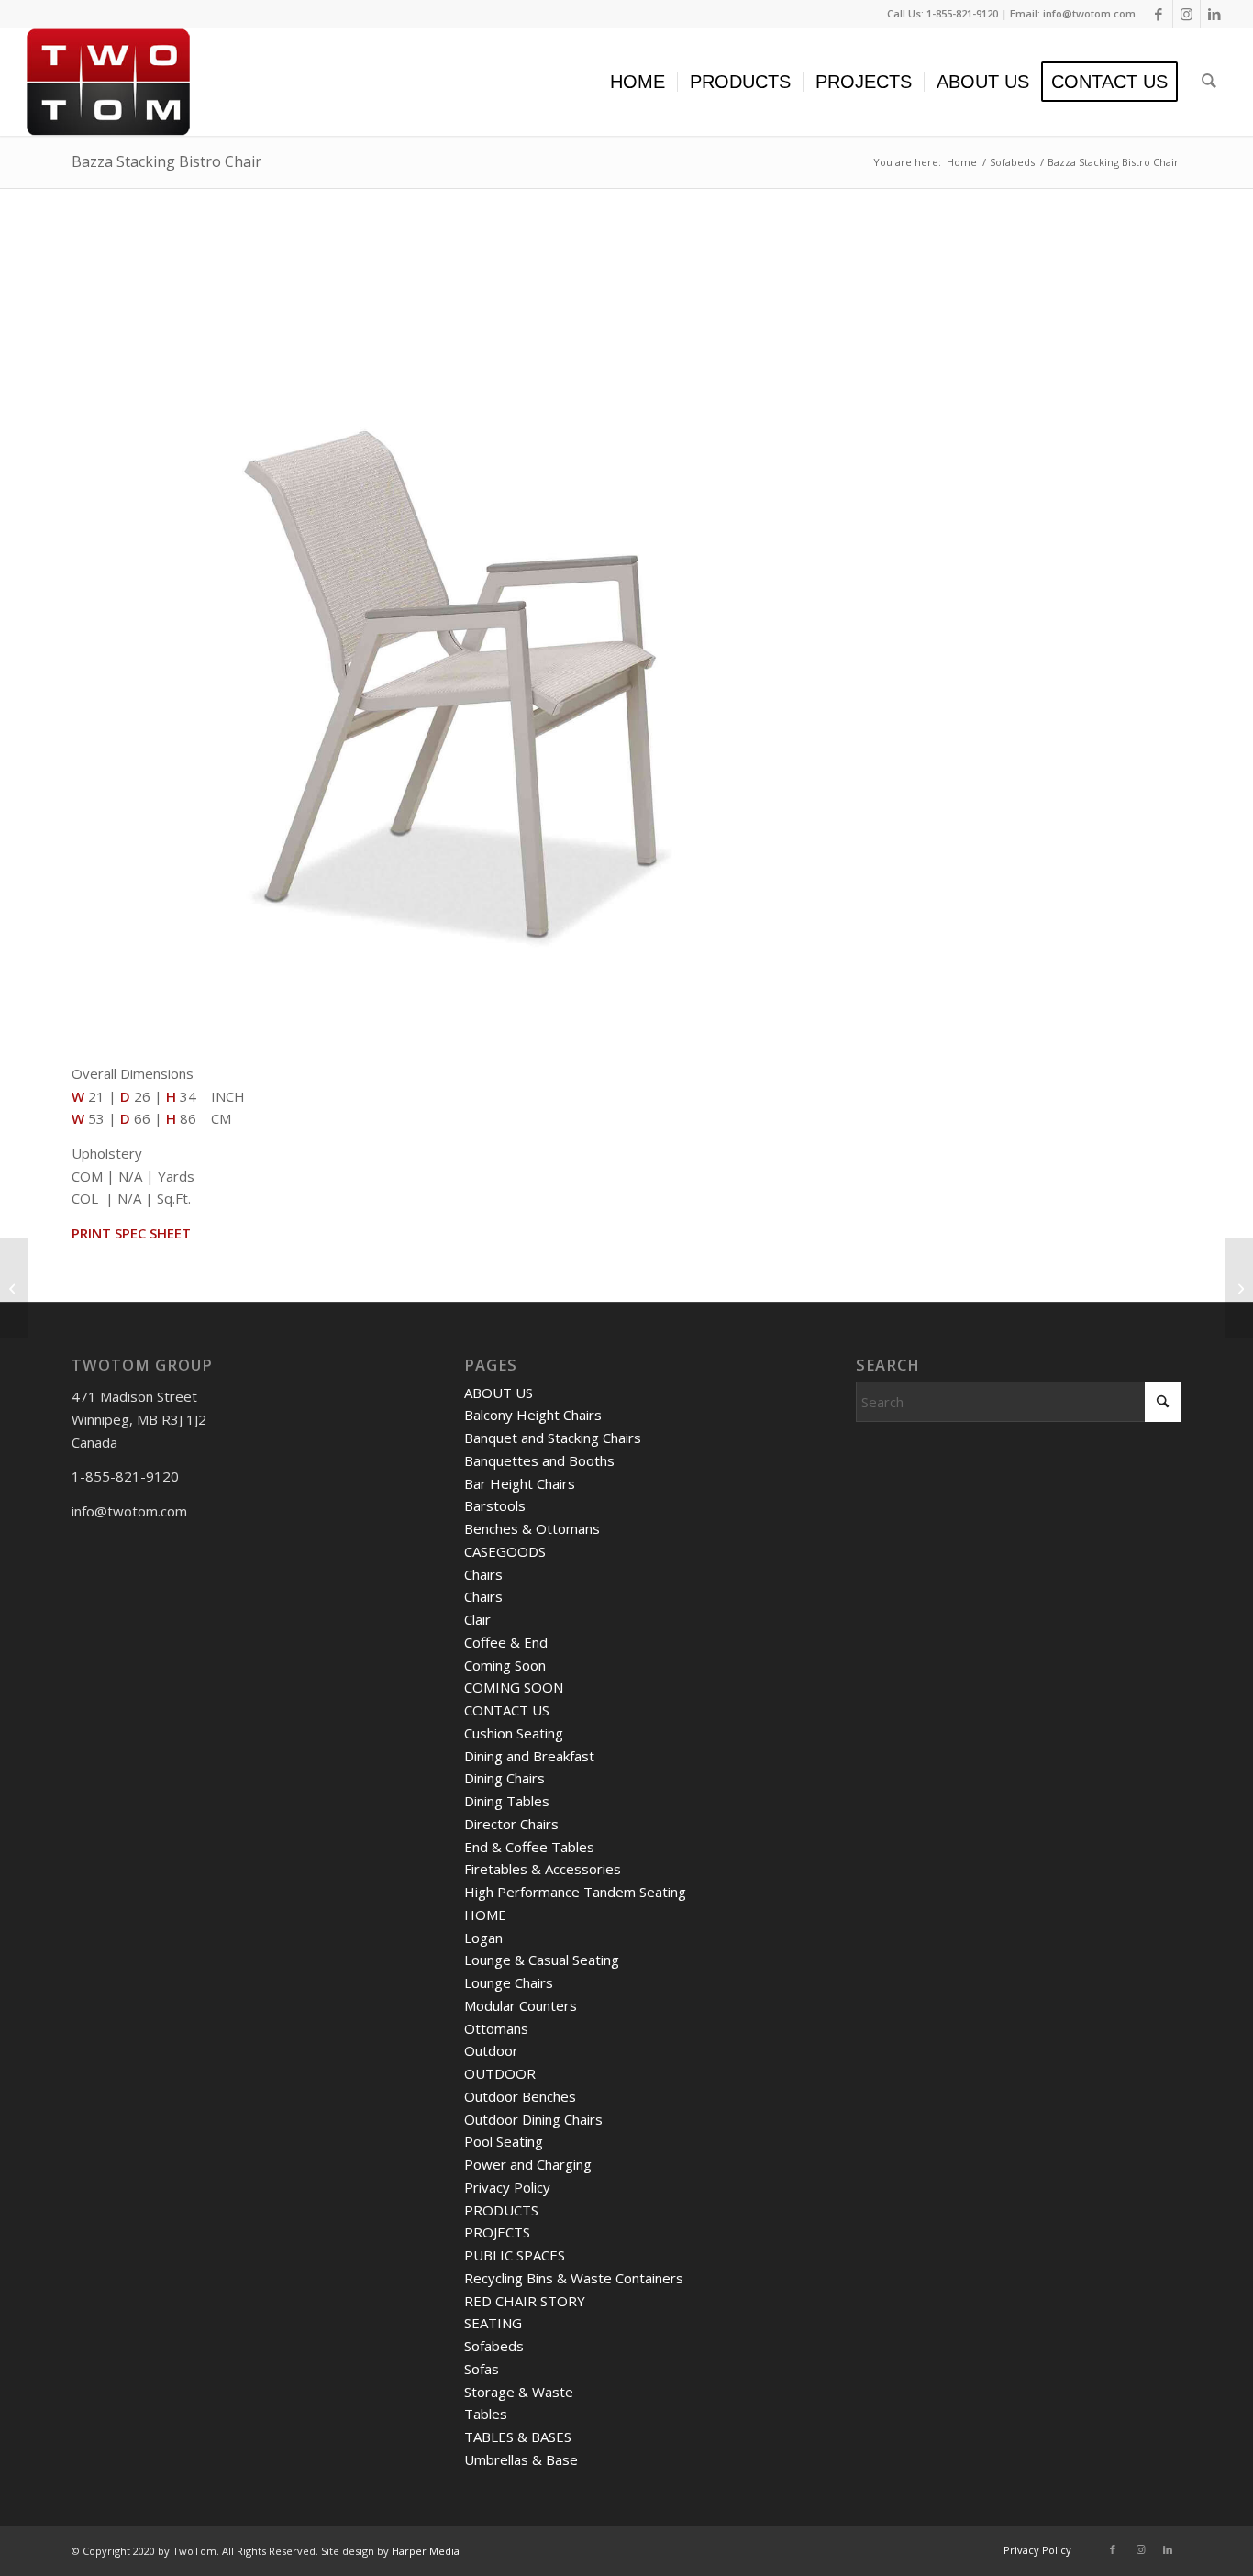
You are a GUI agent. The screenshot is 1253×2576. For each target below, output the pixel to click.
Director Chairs (511, 1824)
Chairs (483, 1574)
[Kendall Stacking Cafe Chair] (1239, 1288)
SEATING (493, 2323)
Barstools (495, 1505)
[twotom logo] (108, 82)
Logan (483, 1938)
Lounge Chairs (509, 1982)
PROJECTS (497, 2232)
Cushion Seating (514, 1733)
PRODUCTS (501, 2210)
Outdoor (491, 2050)
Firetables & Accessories (543, 1869)
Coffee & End (506, 1642)
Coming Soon (505, 1665)
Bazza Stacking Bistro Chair (166, 161)
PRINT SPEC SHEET (131, 1233)
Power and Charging (528, 2164)
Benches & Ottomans (532, 1528)
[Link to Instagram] (1186, 14)
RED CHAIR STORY (525, 2301)
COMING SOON (514, 1687)
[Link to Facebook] (1159, 14)
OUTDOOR (500, 2073)
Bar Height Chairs (520, 1483)
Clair (477, 1619)
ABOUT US (499, 1393)
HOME (485, 1915)
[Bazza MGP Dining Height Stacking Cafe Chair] (14, 1288)
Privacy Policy (507, 2187)
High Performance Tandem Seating (575, 1892)
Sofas (482, 2369)
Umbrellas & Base (521, 2459)
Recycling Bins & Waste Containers (574, 2278)
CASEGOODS (505, 1551)
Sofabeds (494, 2346)
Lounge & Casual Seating (542, 1960)
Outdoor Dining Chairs (533, 2119)
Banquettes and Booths (539, 1460)
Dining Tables (507, 1801)
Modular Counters (521, 2005)
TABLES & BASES (518, 2437)
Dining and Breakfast (529, 1756)
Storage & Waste (519, 2392)
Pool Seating (504, 2141)
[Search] (1209, 82)
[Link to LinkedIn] (1214, 14)
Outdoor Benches (520, 2096)
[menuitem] (638, 82)
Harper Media (426, 2551)
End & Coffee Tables (529, 1847)
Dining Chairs (505, 1778)
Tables (486, 2414)
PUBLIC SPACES (515, 2255)
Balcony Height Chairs (533, 1415)
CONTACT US (507, 1710)
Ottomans (496, 2028)
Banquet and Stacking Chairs (553, 1438)
